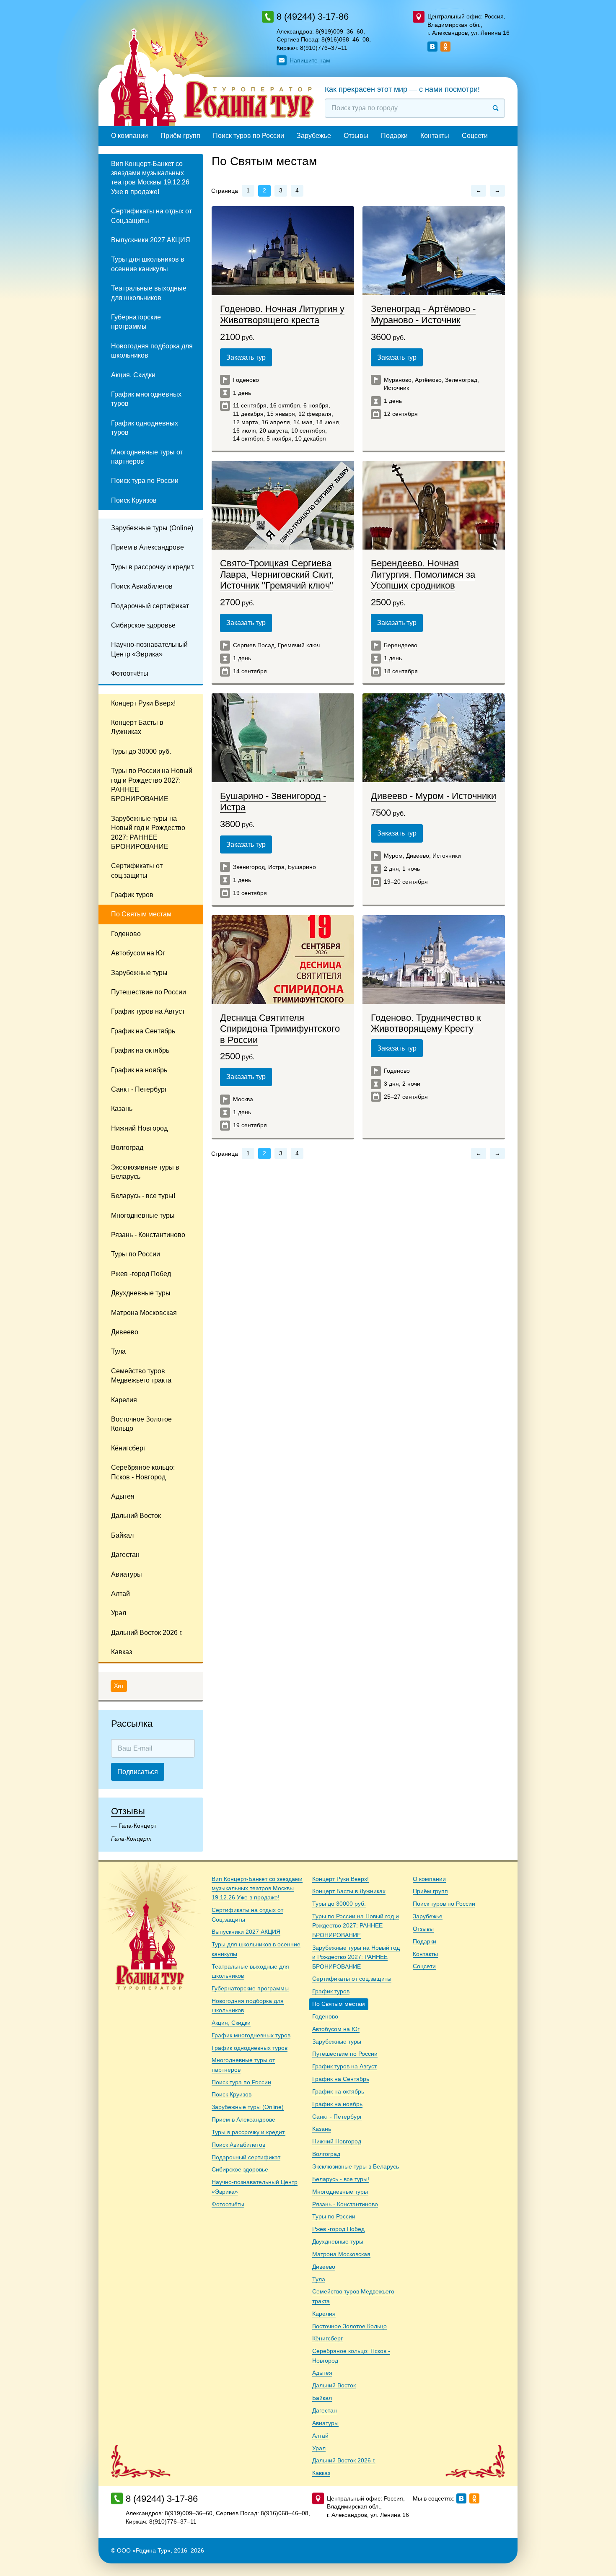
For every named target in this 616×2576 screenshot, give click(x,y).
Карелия (124, 1400)
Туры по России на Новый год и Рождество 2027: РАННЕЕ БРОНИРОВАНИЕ (152, 785)
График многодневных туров (146, 399)
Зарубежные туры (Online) (152, 528)
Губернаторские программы (136, 322)
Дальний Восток (136, 1516)
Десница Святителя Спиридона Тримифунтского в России (280, 1029)
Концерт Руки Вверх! (143, 703)
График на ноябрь (139, 1070)
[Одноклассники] (445, 47)
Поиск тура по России (145, 481)
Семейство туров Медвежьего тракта (141, 1376)
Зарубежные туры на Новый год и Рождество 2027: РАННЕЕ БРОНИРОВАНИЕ (148, 833)
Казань (122, 1109)
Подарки (394, 136)
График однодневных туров (145, 428)
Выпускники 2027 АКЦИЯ (151, 240)
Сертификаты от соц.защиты (137, 870)
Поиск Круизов (134, 500)
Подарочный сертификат (150, 606)
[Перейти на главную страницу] (212, 81)
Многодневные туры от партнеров (147, 457)
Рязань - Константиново (148, 1235)
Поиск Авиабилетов (142, 586)
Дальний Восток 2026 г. (147, 1633)
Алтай (120, 1594)
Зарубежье (314, 136)
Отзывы (356, 136)
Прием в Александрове (148, 547)
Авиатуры (127, 1574)
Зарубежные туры (139, 973)
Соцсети (475, 136)
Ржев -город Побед (141, 1274)
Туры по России (136, 1254)
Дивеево (125, 1332)
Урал (119, 1613)
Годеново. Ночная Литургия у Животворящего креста (282, 314)
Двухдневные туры (141, 1293)
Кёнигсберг (128, 1448)
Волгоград (127, 1148)
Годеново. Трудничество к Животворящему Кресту (426, 1023)
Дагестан (125, 1555)
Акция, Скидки (133, 375)
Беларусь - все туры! (143, 1196)
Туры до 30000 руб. (141, 751)
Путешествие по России (149, 992)
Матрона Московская (144, 1313)
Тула (118, 1351)
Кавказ (122, 1652)
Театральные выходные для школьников (149, 293)
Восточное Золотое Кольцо (141, 1424)
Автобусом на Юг (138, 953)
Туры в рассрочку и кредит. (153, 567)
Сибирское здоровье (143, 625)
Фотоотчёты (130, 673)
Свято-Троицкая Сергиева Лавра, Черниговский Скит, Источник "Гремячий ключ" (277, 574)
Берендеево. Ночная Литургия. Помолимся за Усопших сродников (423, 574)
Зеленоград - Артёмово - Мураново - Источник (423, 314)
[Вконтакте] (432, 47)
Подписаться (138, 1772)
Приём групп (180, 136)
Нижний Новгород (139, 1128)
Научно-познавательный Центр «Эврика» (149, 649)
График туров (132, 895)
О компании (129, 136)
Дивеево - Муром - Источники (434, 796)
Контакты (435, 136)
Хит (119, 1686)
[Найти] (496, 108)
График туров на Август (148, 1011)
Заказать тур (246, 357)
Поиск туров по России (248, 136)
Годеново (126, 934)
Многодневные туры (143, 1215)
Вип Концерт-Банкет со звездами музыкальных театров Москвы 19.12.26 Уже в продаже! (150, 178)
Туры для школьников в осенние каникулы (148, 264)
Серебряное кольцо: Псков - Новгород (143, 1472)
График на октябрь (140, 1050)
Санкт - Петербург (139, 1089)
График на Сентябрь (143, 1031)
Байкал (122, 1535)
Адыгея (123, 1496)
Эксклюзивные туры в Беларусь (145, 1172)
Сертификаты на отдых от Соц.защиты (151, 216)
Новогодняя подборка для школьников (152, 351)
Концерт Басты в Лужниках (137, 727)
